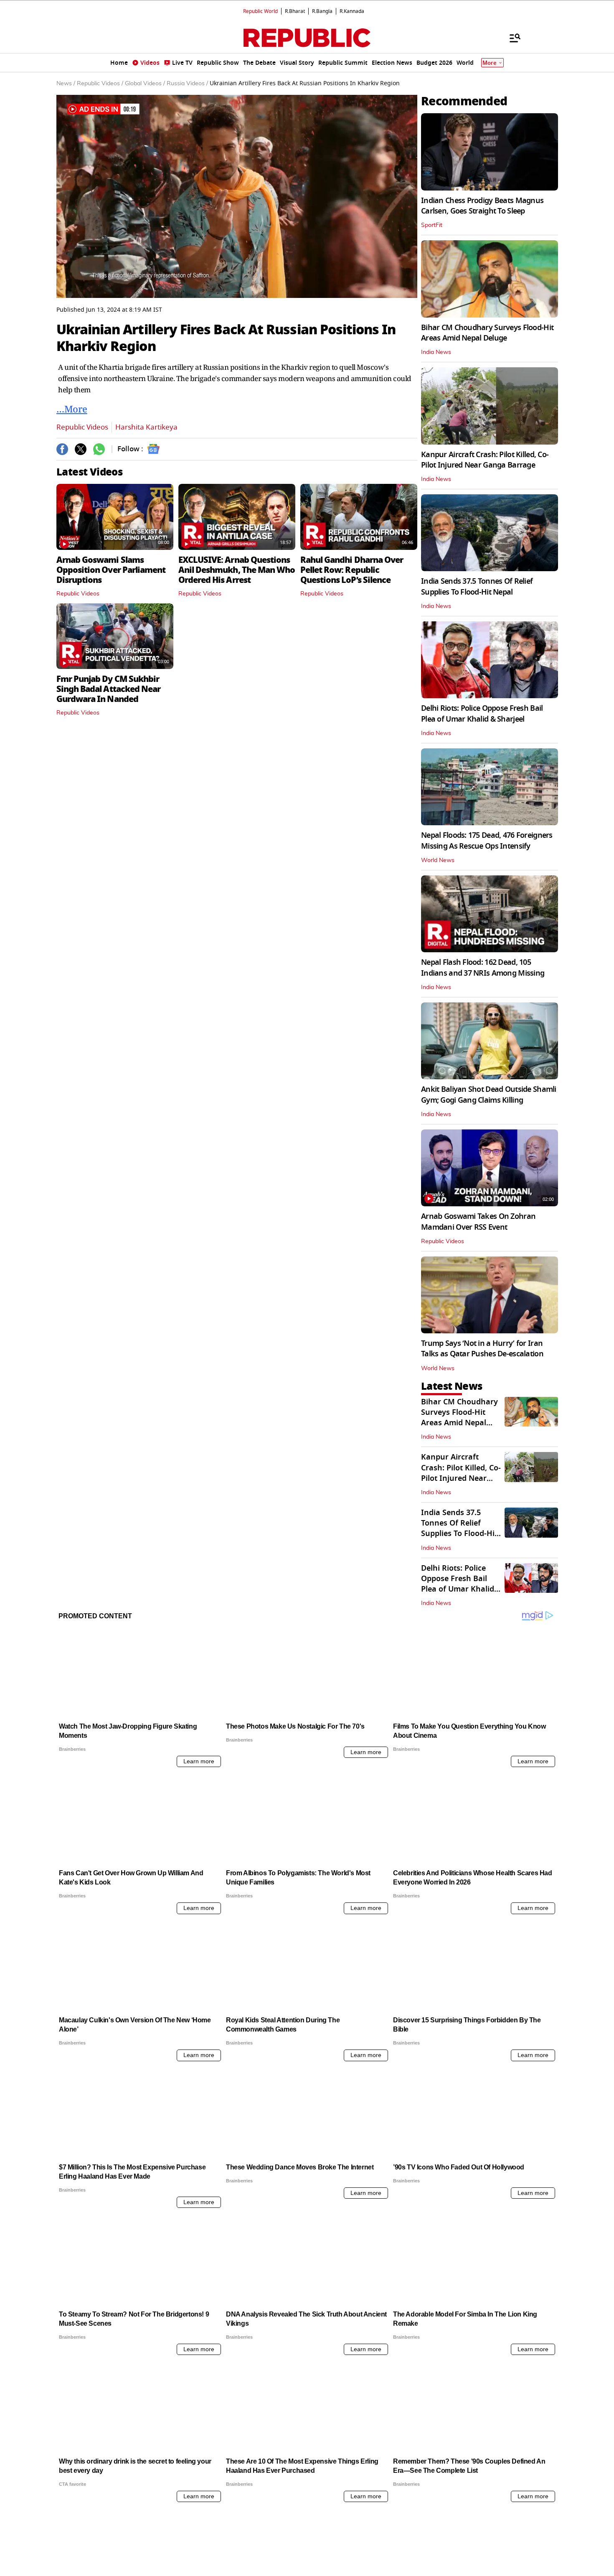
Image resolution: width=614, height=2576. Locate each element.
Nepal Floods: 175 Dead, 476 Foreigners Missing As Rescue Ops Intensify (487, 840)
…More (72, 409)
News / (66, 84)
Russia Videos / (187, 84)
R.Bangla (322, 11)
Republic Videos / (100, 84)
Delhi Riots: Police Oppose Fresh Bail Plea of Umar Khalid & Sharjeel (482, 713)
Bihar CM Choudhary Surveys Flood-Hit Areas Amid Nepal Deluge (487, 333)
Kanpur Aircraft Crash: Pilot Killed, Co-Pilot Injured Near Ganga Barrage (485, 460)
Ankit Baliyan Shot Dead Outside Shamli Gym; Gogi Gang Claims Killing (489, 1095)
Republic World (260, 11)
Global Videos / (145, 84)
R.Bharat (295, 11)
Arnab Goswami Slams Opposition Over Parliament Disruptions (111, 570)
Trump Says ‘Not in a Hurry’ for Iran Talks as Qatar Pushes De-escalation (482, 1349)
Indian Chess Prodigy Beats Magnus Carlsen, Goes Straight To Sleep (482, 206)
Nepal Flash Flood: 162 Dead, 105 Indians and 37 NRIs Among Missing (483, 968)
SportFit (432, 225)
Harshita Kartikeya (146, 427)
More (490, 63)
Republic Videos (82, 427)
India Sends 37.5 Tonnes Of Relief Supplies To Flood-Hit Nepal (477, 586)
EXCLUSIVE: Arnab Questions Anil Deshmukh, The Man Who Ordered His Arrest (237, 570)
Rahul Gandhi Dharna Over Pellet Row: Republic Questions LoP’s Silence (352, 570)
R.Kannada (352, 11)
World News (438, 860)
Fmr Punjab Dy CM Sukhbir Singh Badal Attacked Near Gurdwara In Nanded (108, 689)
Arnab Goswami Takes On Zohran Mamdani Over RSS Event (478, 1222)
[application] (237, 196)
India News (436, 352)
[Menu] (511, 38)
